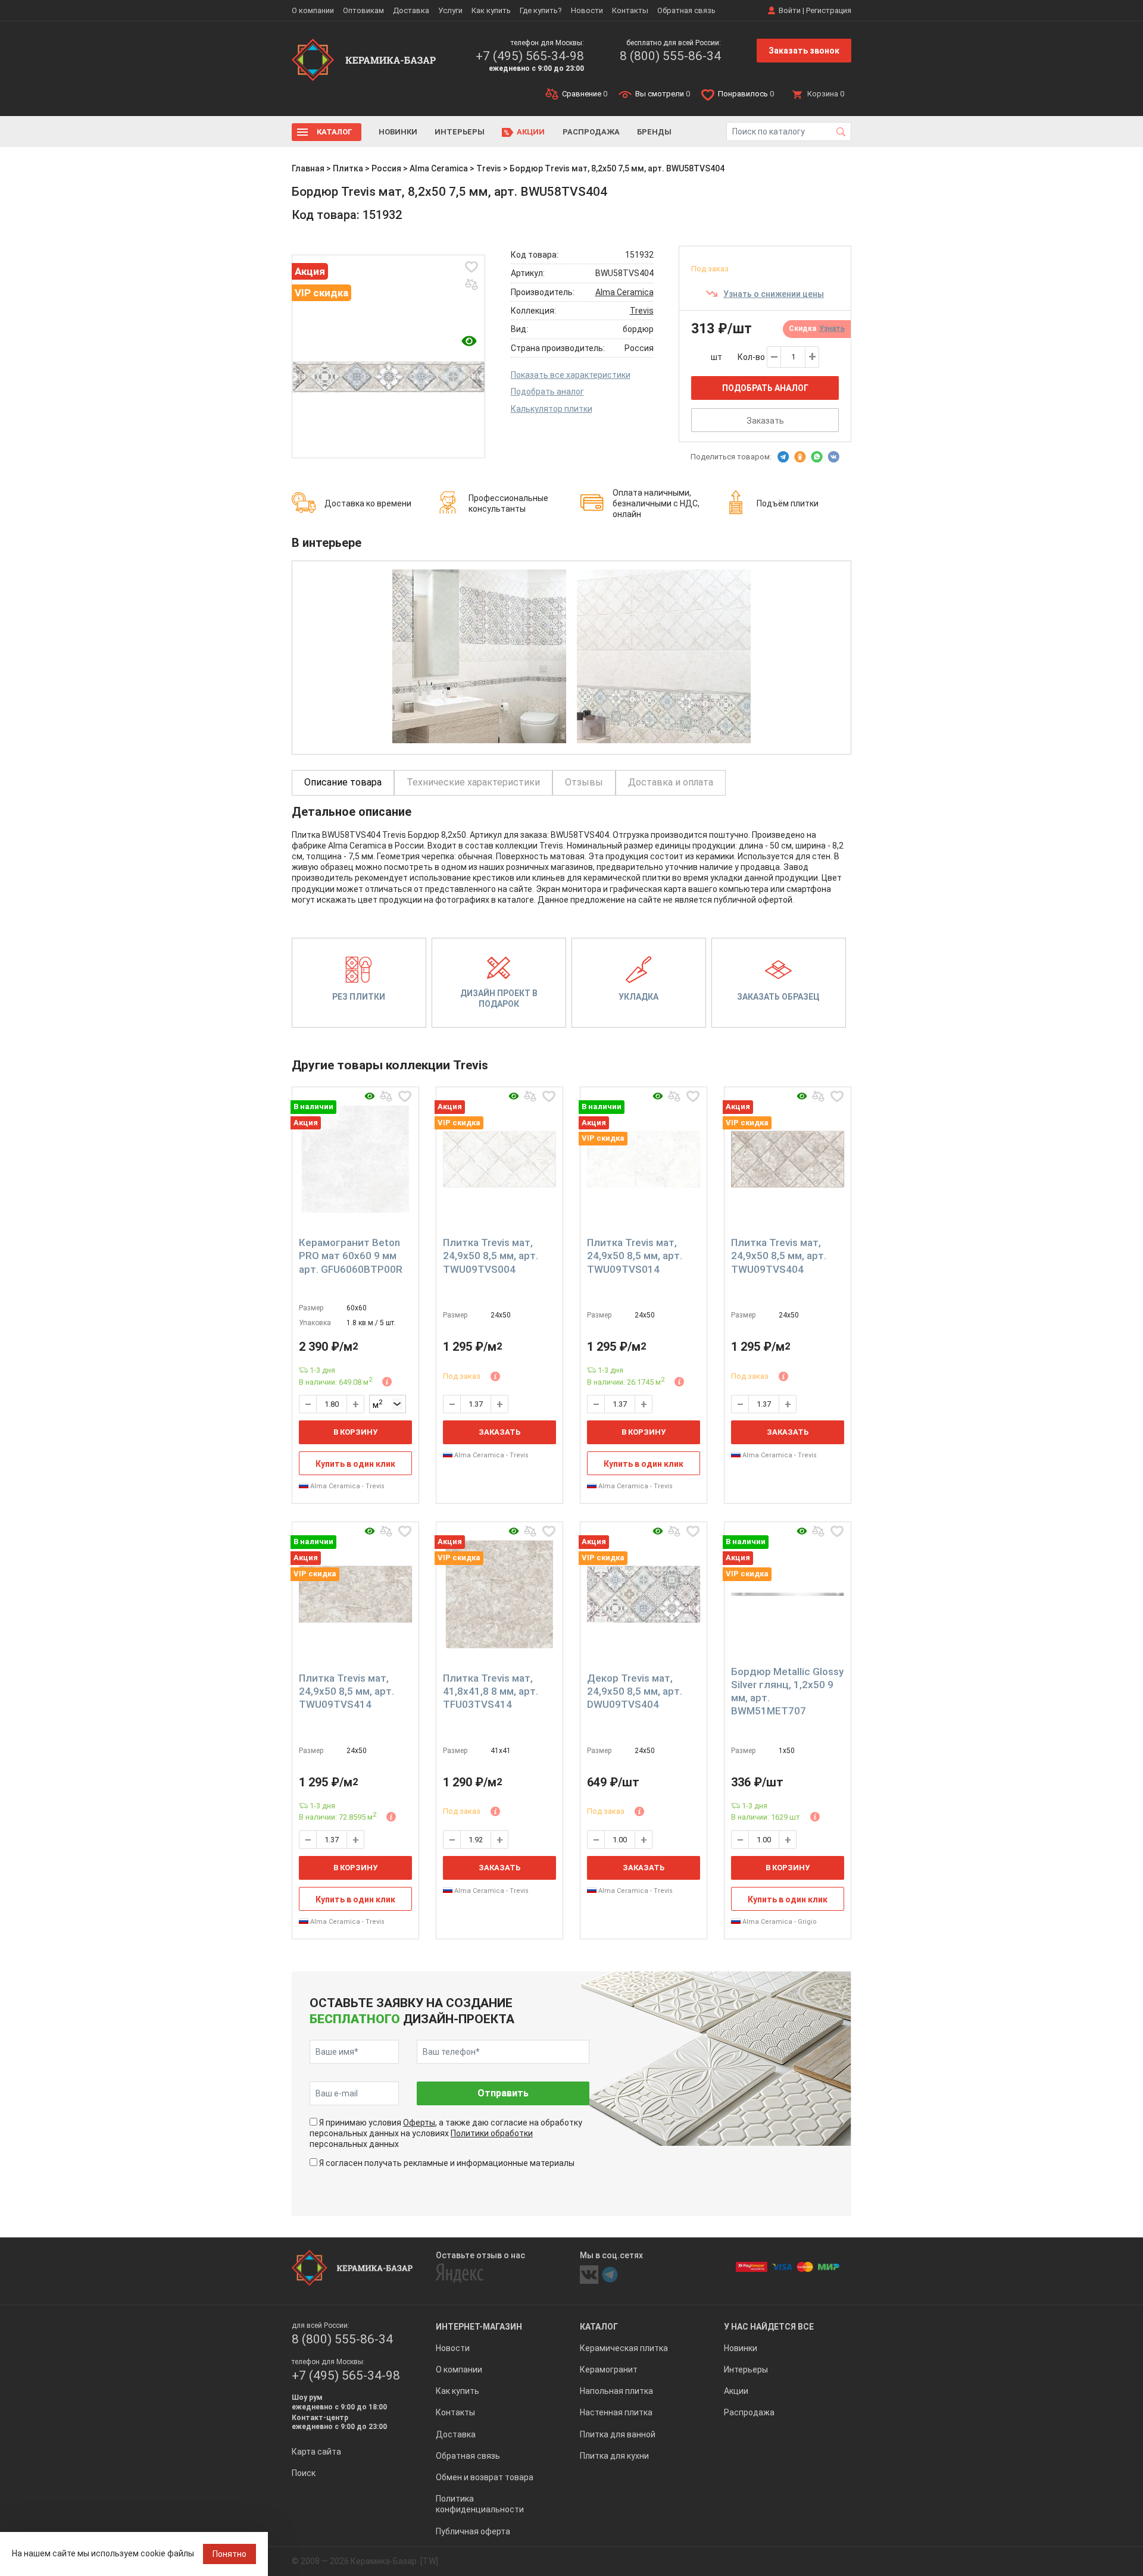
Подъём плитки (788, 503)
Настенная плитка (616, 2412)
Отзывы (584, 782)
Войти (790, 10)
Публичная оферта (473, 2531)
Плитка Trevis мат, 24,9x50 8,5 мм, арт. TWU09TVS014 (635, 1256)
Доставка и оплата (671, 782)
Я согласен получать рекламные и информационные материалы (447, 2163)
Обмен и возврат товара (485, 2477)
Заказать (765, 421)
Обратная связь (686, 10)
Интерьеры (460, 132)
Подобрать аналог (547, 392)
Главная (308, 168)
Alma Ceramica (439, 168)
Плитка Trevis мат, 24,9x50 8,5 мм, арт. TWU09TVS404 (779, 1256)
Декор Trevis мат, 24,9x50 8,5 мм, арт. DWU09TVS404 (635, 1691)
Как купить (491, 10)
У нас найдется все (769, 2327)
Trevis (489, 168)
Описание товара (343, 782)
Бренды (654, 132)
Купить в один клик (355, 1464)
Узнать (832, 328)
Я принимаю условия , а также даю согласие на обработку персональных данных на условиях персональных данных (446, 2133)
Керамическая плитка (624, 2348)
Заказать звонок (804, 51)
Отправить (503, 2093)
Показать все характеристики (571, 375)
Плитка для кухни (614, 2456)
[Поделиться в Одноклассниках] (800, 457)
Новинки (398, 132)
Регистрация (829, 10)
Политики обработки (492, 2133)
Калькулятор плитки (552, 409)
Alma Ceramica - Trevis (346, 1486)
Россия (386, 168)
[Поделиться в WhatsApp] (817, 457)
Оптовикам (363, 10)
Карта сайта (316, 2452)
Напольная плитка (616, 2391)
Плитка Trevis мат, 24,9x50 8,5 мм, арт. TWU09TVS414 (346, 1691)
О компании (313, 10)
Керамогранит (609, 2370)
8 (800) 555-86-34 (670, 56)
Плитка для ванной (618, 2434)
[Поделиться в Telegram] (783, 457)
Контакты (630, 10)
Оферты (419, 2123)
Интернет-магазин (479, 2327)
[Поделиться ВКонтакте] (833, 457)
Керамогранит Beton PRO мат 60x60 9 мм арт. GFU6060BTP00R (351, 1256)
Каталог (335, 132)
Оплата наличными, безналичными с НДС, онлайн (656, 503)
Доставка (411, 10)
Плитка (348, 168)
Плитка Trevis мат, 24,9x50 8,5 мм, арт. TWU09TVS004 (491, 1256)
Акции (531, 132)
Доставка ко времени (368, 503)
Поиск (304, 2473)
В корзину (355, 1432)
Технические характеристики (473, 782)
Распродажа (591, 132)
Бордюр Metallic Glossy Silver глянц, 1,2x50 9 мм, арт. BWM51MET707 (787, 1691)
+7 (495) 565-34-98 (530, 56)
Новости (587, 10)
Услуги (450, 10)
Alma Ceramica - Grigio (779, 1922)
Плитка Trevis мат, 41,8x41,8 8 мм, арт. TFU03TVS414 (491, 1691)
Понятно (229, 2554)
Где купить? (541, 10)
